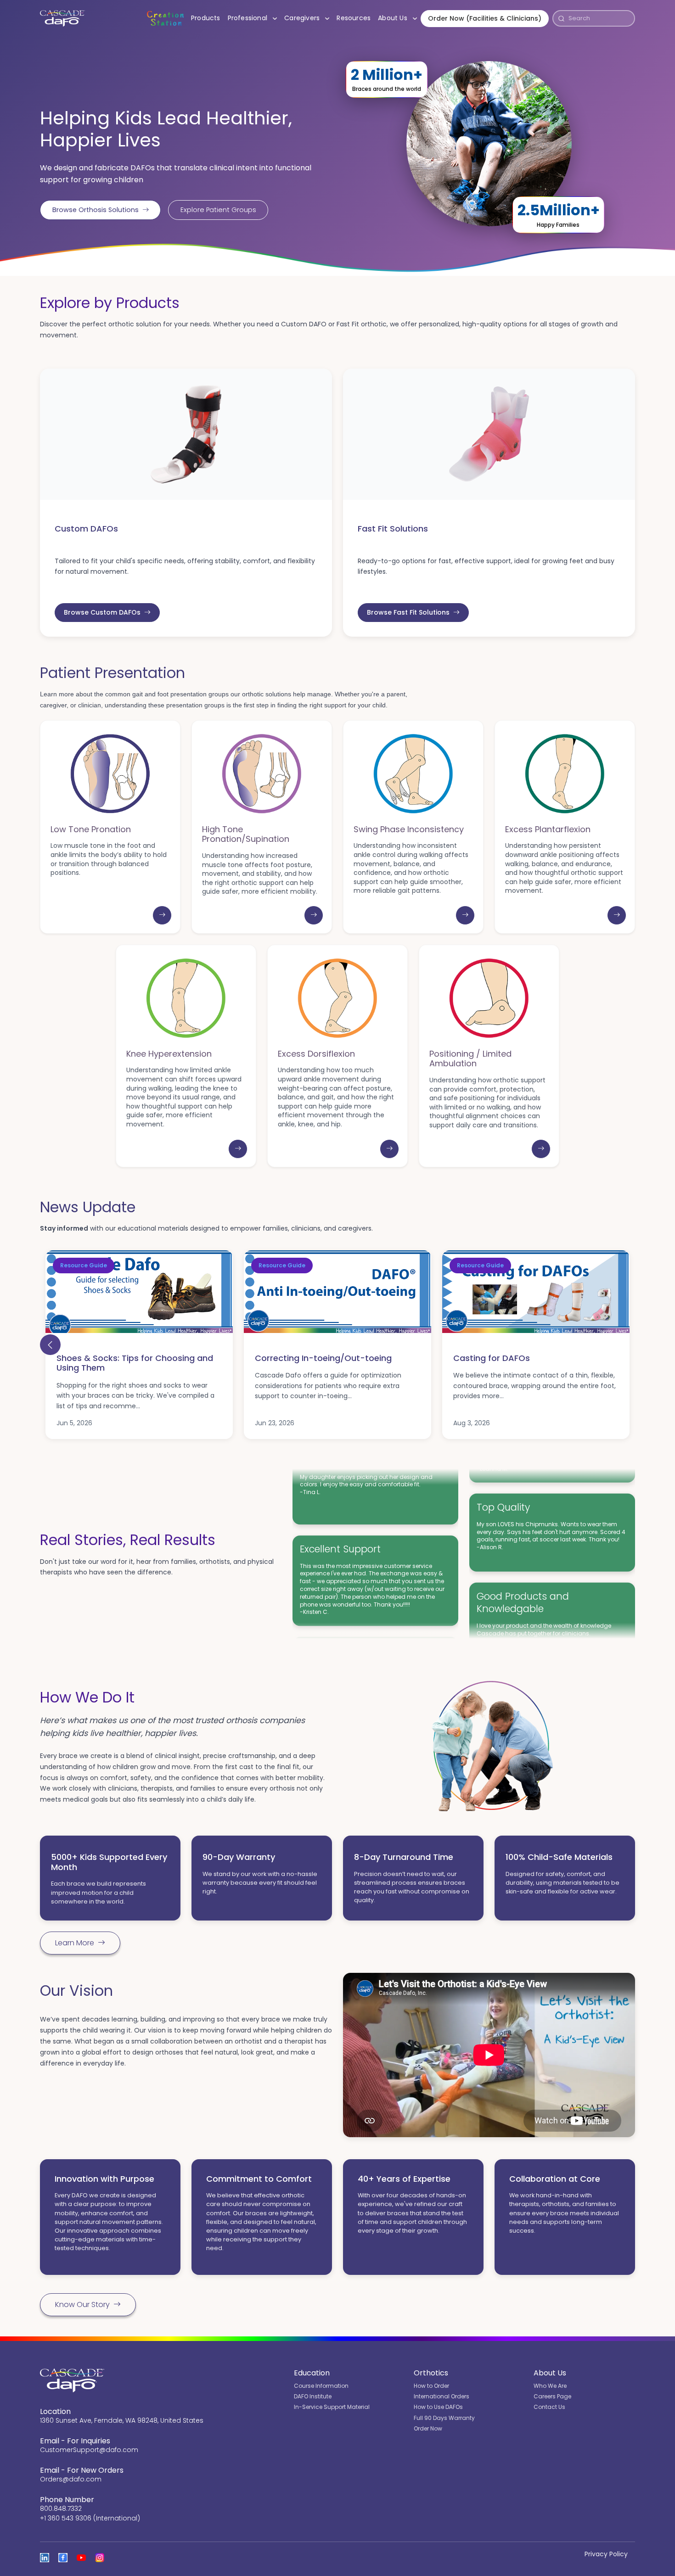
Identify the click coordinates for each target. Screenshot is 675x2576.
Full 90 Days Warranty (444, 2418)
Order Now (428, 2428)
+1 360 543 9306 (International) (90, 2518)
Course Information (321, 2386)
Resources (354, 18)
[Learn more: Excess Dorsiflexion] (389, 1149)
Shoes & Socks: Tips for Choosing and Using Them (135, 1363)
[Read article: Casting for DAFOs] (536, 1292)
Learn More (75, 1943)
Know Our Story (82, 2304)
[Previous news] (50, 1345)
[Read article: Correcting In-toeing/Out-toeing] (337, 1292)
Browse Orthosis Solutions (96, 210)
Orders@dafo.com (71, 2479)
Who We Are (550, 2386)
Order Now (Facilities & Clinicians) (485, 18)
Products (206, 18)
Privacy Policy (606, 2554)
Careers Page (552, 2396)
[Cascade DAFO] (62, 18)
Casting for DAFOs (492, 1358)
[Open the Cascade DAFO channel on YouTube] (81, 2558)
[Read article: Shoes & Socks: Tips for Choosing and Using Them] (139, 1292)
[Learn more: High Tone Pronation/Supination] (314, 915)
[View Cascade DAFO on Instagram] (100, 2558)
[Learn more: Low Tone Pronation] (162, 915)
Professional (254, 18)
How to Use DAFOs (438, 2407)
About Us (399, 18)
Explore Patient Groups (218, 210)
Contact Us (549, 2407)
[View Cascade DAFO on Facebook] (63, 2558)
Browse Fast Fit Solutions (408, 612)
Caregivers (309, 18)
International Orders (442, 2396)
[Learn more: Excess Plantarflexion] (617, 915)
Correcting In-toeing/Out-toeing (323, 1358)
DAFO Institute (313, 2396)
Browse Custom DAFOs (102, 612)
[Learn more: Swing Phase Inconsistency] (465, 915)
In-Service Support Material (332, 2407)
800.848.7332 (61, 2509)
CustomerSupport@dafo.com (89, 2450)
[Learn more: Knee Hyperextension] (238, 1149)
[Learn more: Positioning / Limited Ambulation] (541, 1149)
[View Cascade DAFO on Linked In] (45, 2558)
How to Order (431, 2386)
